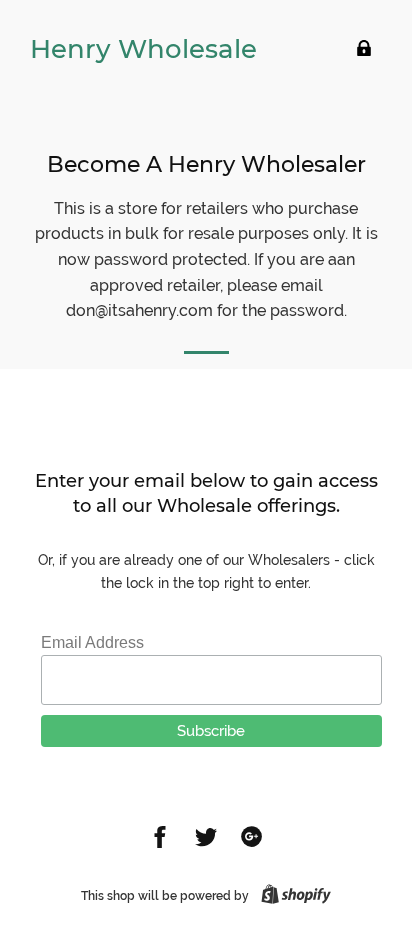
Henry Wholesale (143, 49)
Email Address (92, 642)
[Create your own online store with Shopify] (292, 896)
